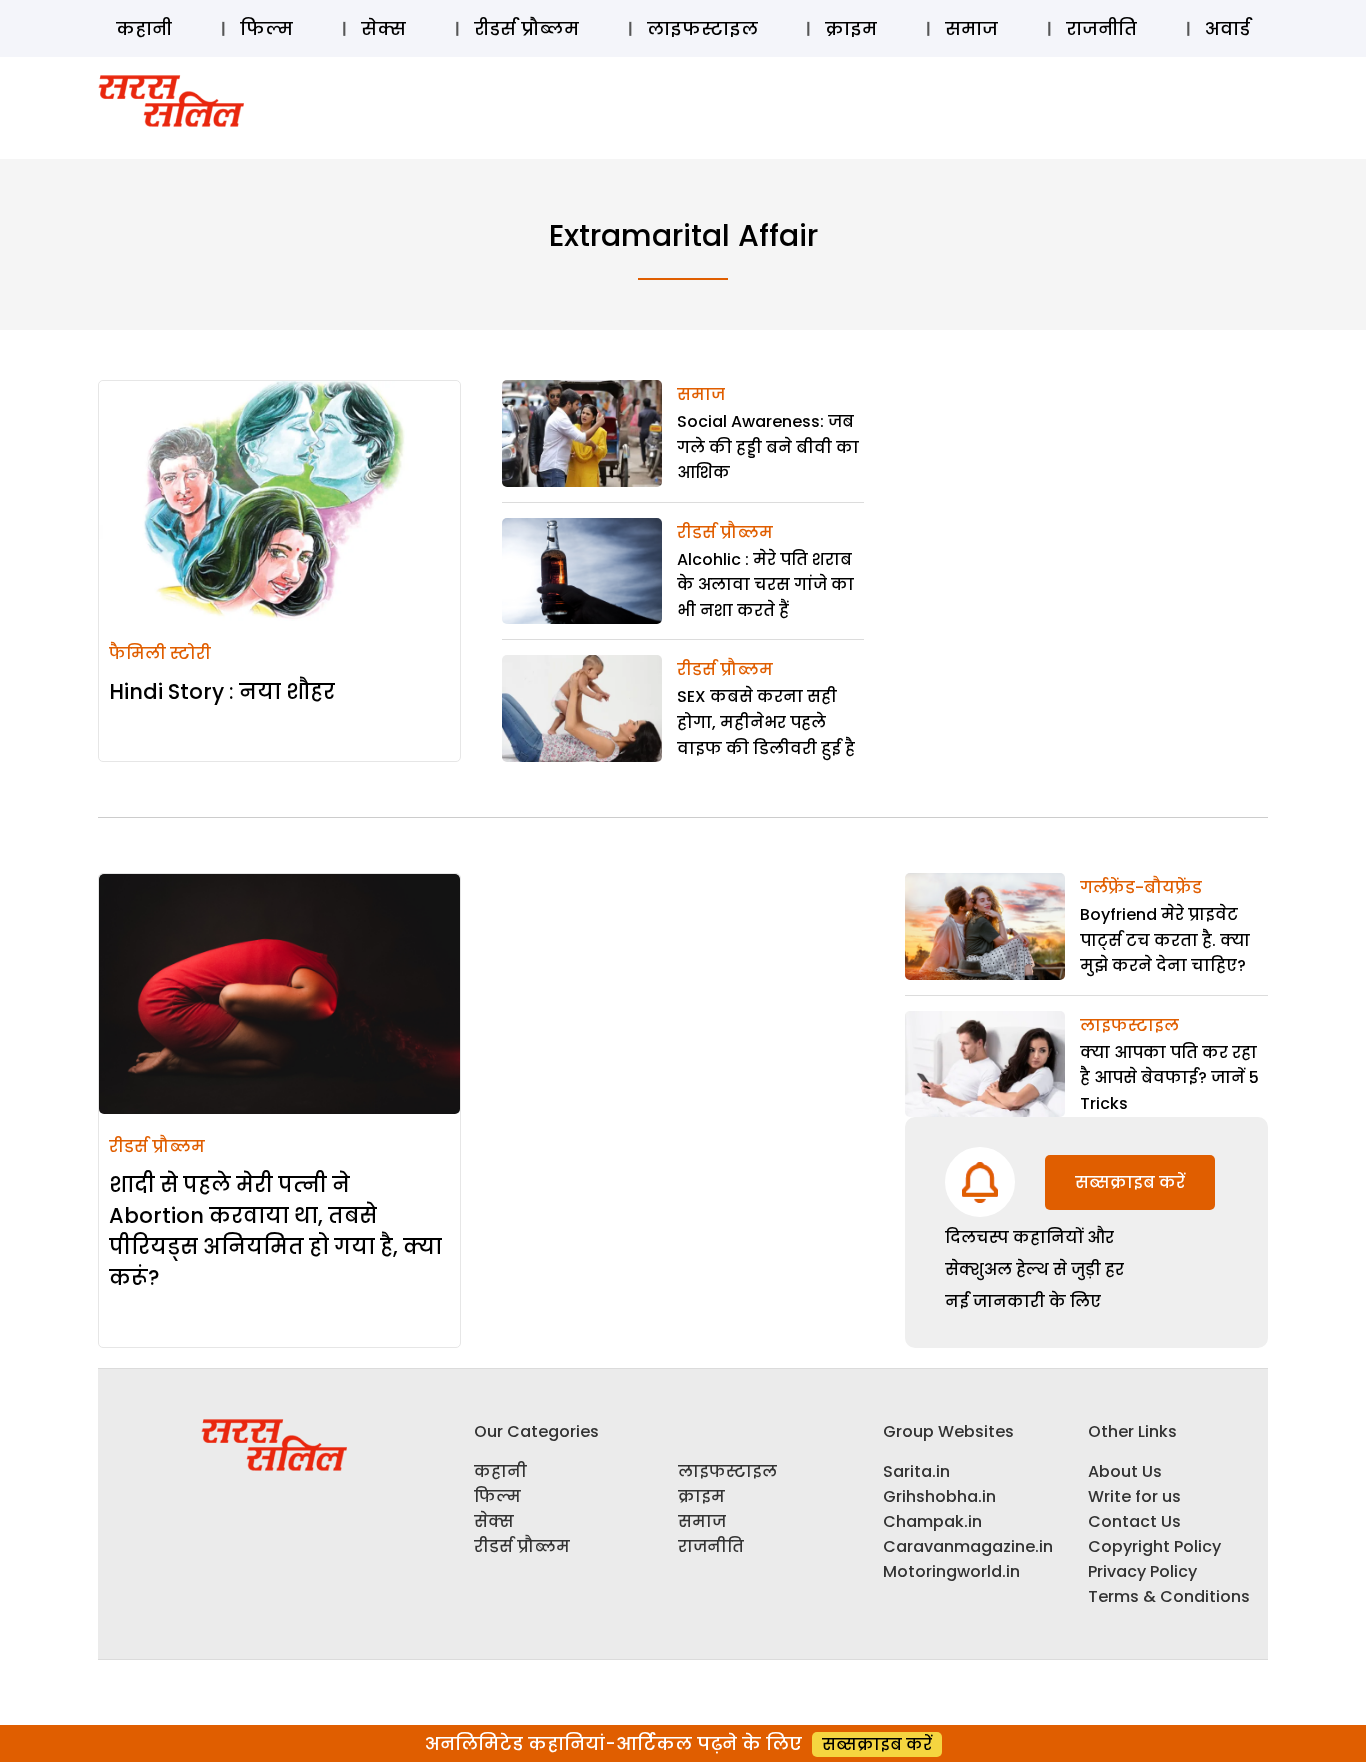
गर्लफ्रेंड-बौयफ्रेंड (1141, 887)
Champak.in (932, 1521)
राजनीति (1101, 28)
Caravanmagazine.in (968, 1546)
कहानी (144, 28)
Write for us (1134, 1496)
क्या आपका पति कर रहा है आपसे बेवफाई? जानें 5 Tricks (1169, 1078)
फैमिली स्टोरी (160, 653)
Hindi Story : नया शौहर (222, 691)
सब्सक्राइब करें (1130, 1182)
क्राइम (851, 28)
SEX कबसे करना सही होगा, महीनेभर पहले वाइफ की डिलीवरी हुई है (766, 722)
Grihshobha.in (939, 1496)
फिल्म (266, 28)
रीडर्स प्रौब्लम (526, 28)
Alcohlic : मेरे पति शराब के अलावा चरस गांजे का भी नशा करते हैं (765, 585)
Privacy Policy (1142, 1571)
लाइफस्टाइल (702, 28)
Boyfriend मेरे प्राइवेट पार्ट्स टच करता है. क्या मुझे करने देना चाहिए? (1165, 940)
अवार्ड (1227, 28)
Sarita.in (916, 1471)
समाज (971, 28)
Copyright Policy (1154, 1546)
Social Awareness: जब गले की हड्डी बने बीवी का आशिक (768, 447)
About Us (1125, 1471)
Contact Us (1134, 1521)
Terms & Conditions (1169, 1596)
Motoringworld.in (951, 1571)
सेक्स (383, 28)
